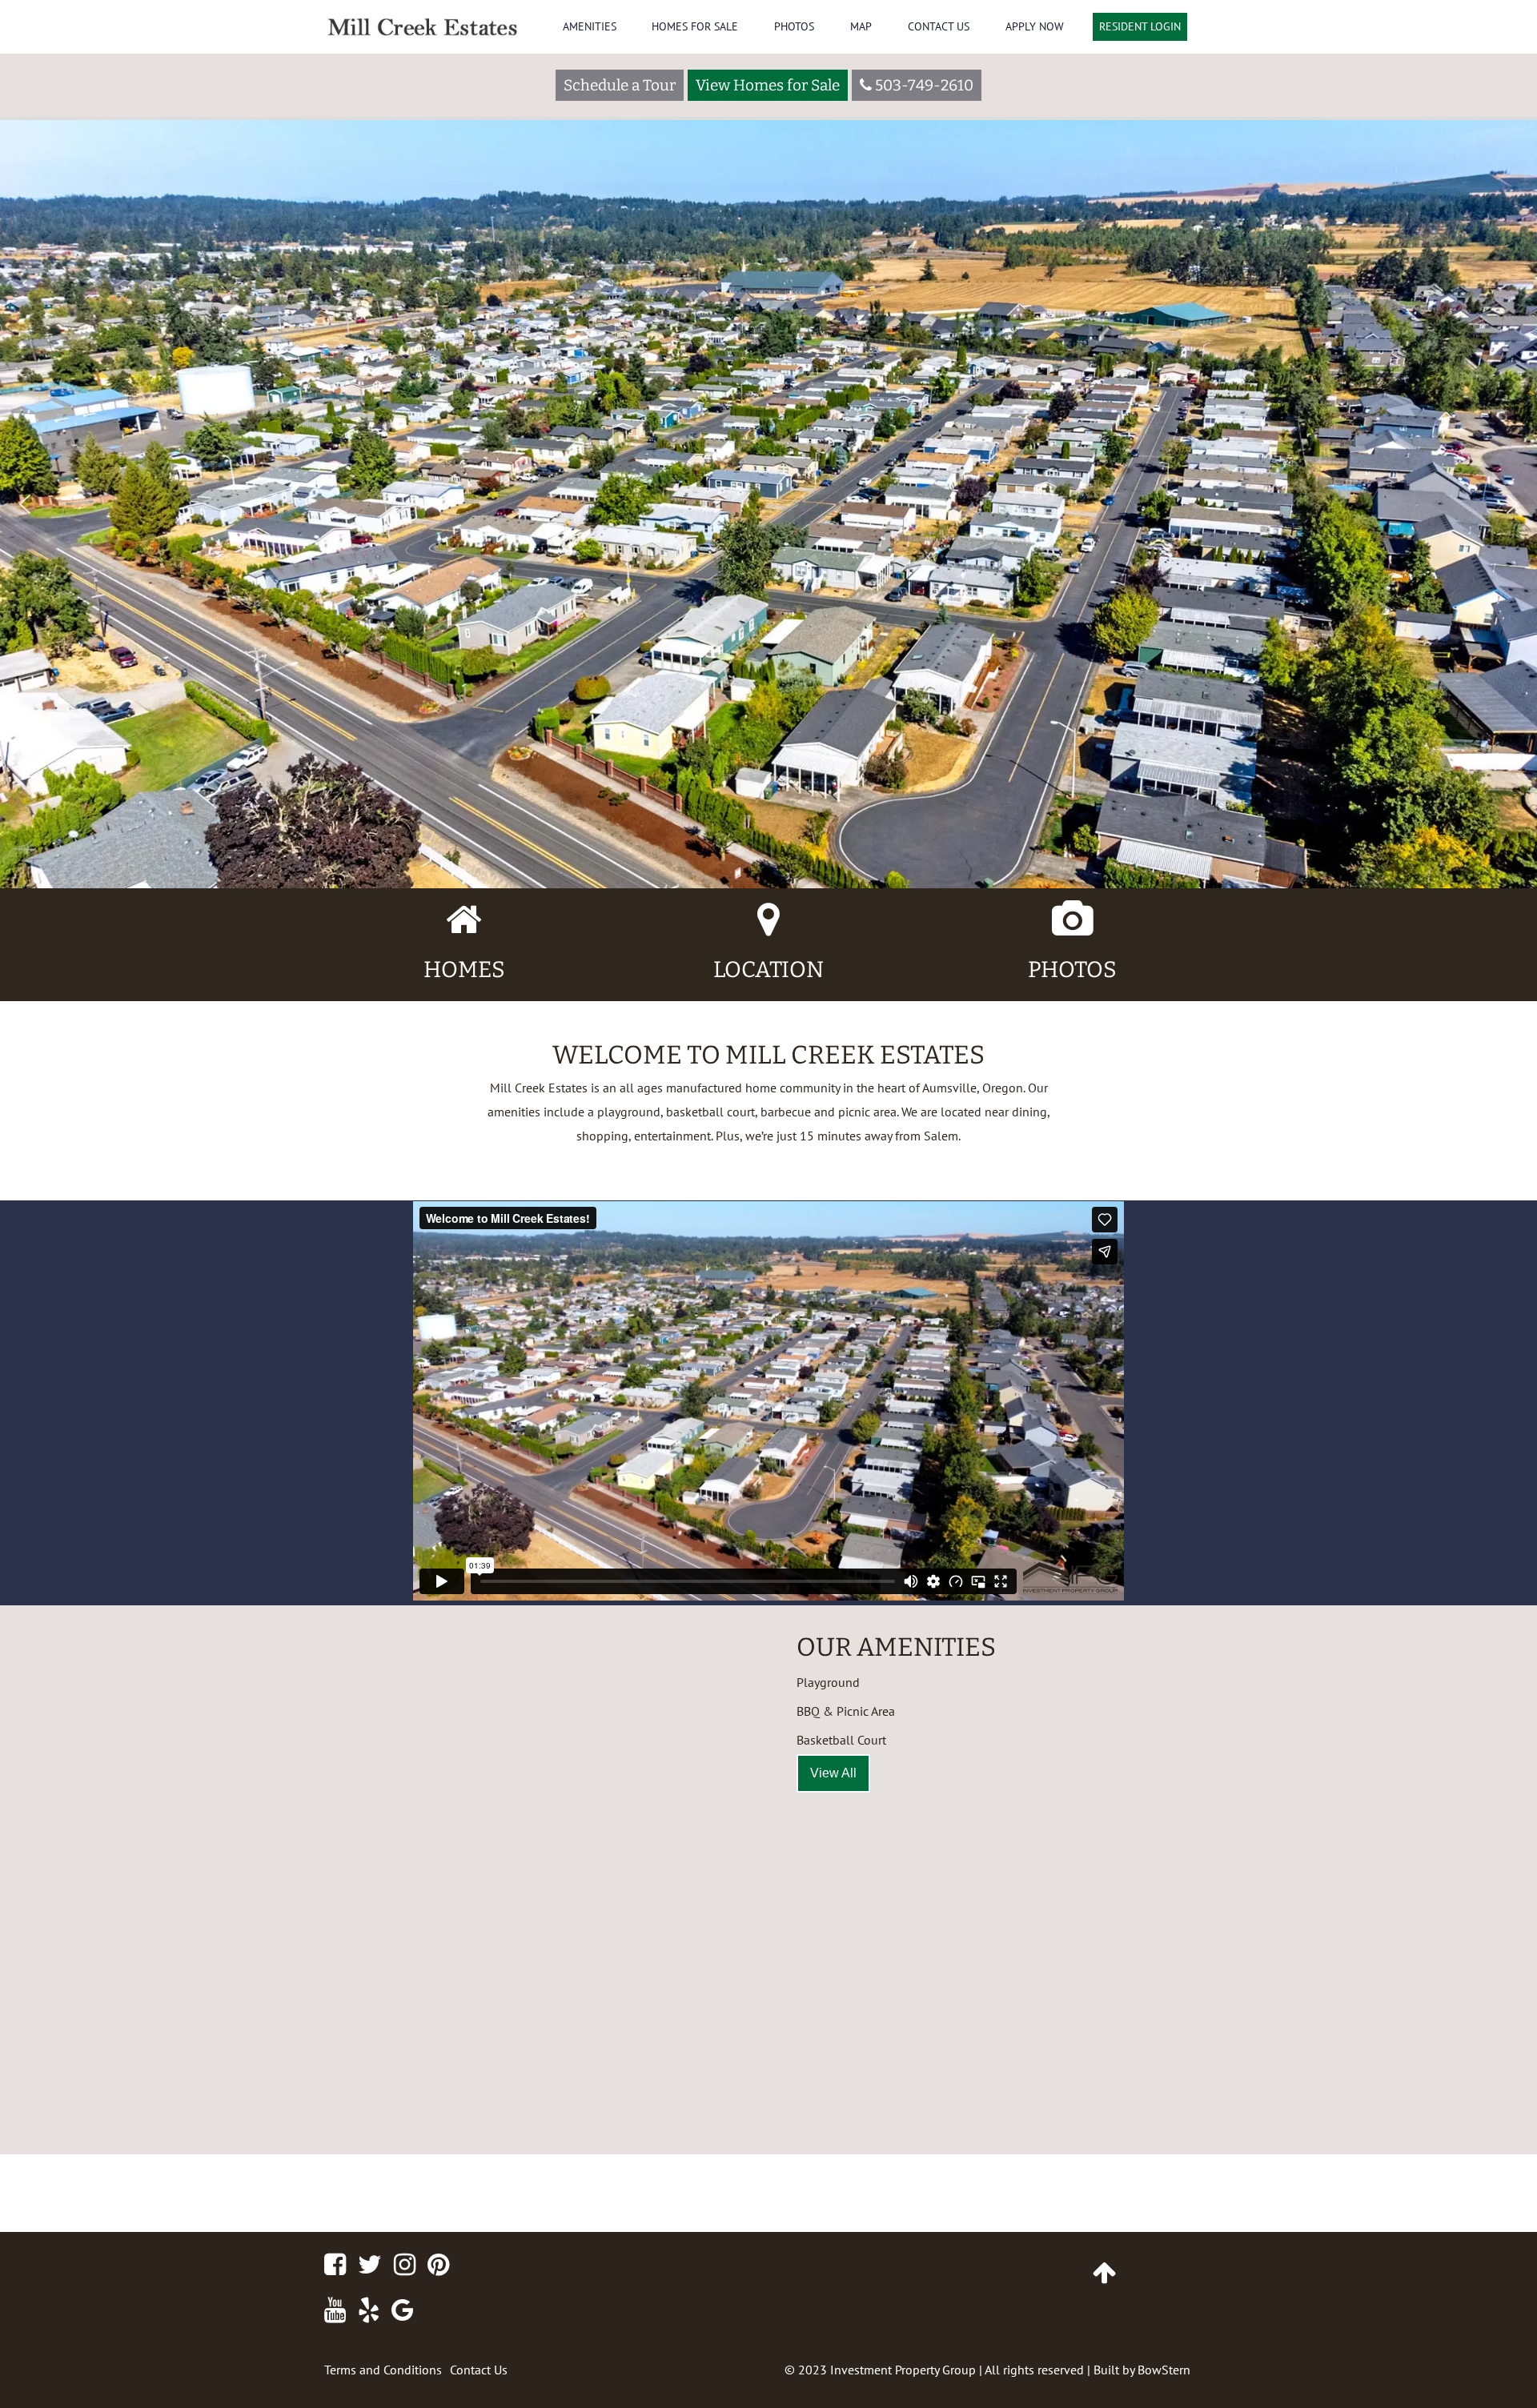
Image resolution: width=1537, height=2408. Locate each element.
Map (861, 26)
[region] (768, 444)
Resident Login (1140, 26)
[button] (25, 504)
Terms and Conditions (383, 2370)
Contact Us (939, 26)
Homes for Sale (695, 26)
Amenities (590, 26)
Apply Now (1035, 26)
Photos (794, 26)
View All (833, 1773)
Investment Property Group (903, 2370)
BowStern (1164, 2370)
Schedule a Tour (620, 85)
